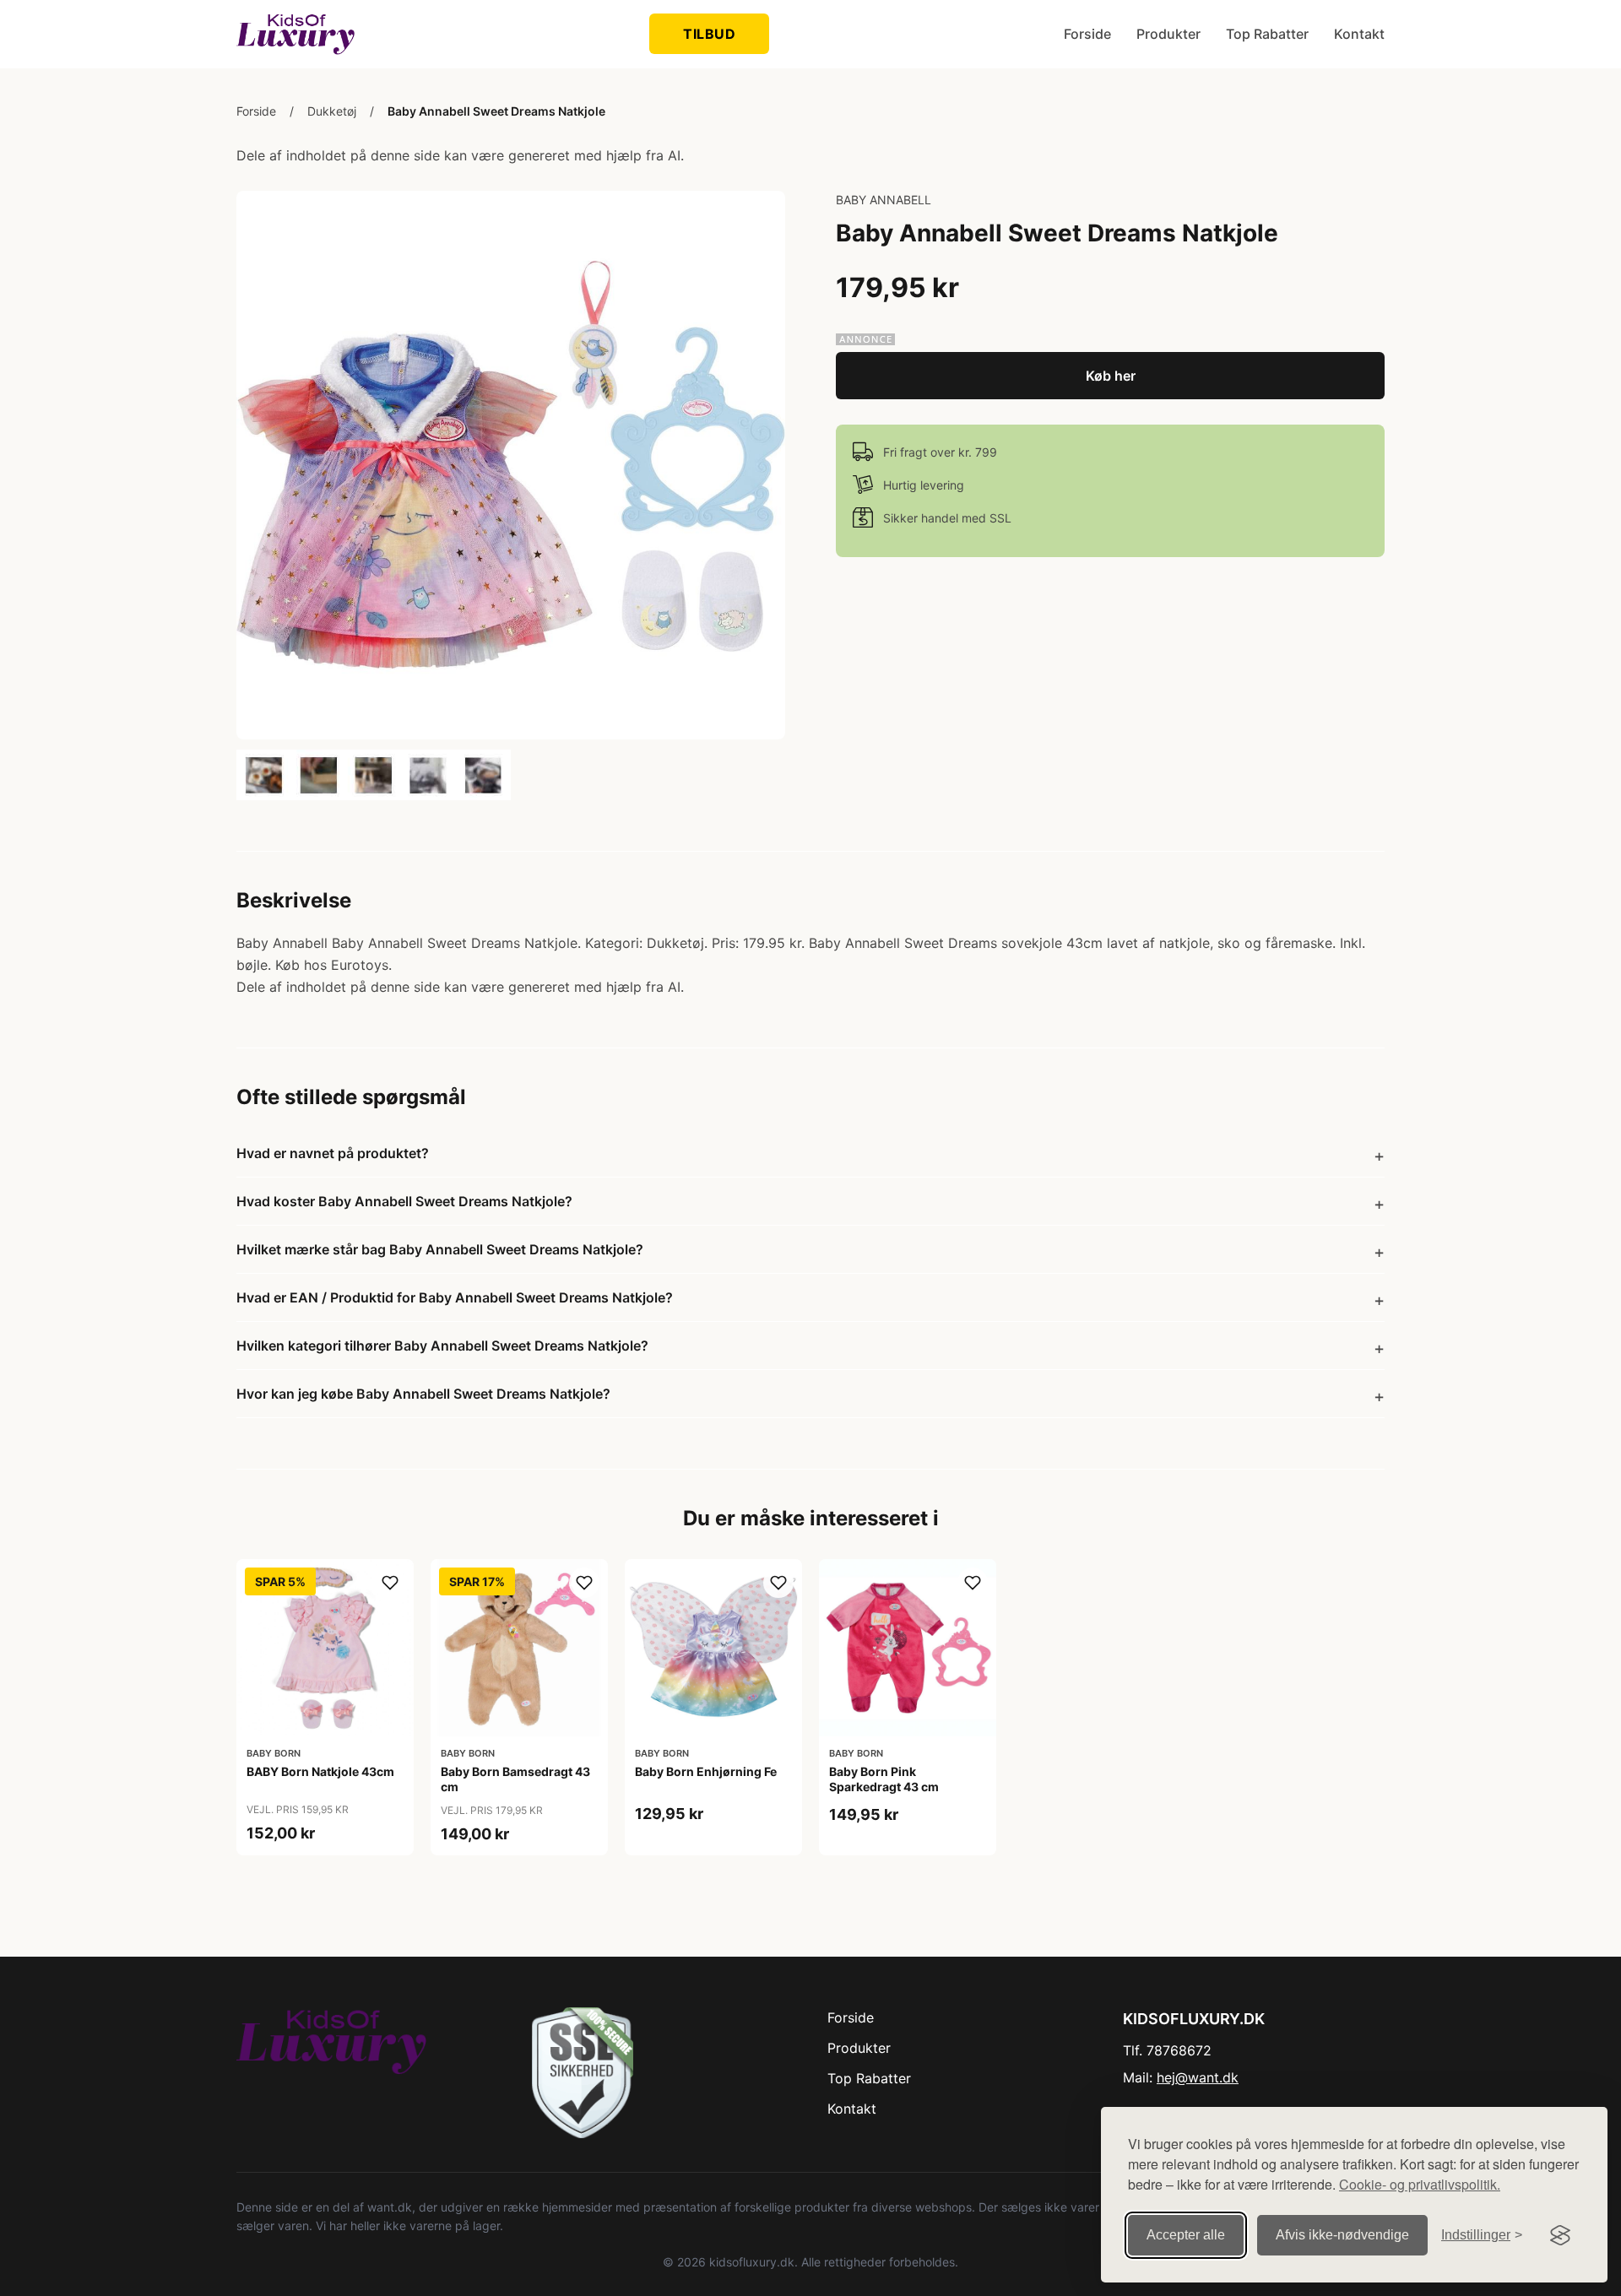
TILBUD (709, 34)
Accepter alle (1186, 2235)
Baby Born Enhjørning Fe (706, 1771)
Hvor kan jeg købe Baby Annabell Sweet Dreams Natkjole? (423, 1394)
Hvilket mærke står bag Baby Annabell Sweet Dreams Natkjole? (440, 1249)
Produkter (1168, 34)
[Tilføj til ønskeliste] (390, 1583)
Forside (1087, 34)
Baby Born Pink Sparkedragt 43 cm (884, 1779)
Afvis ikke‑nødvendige (1342, 2235)
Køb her (1111, 376)
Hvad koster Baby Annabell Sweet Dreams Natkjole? (404, 1201)
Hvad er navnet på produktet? (333, 1153)
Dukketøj (332, 111)
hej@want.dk (1198, 2077)
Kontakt (1359, 34)
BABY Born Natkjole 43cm (320, 1771)
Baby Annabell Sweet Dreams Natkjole (496, 111)
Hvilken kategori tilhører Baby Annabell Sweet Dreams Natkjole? (442, 1346)
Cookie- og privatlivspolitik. (1420, 2184)
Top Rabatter (1267, 34)
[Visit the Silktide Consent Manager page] (1560, 2235)
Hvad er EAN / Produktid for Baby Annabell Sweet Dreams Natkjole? (455, 1297)
